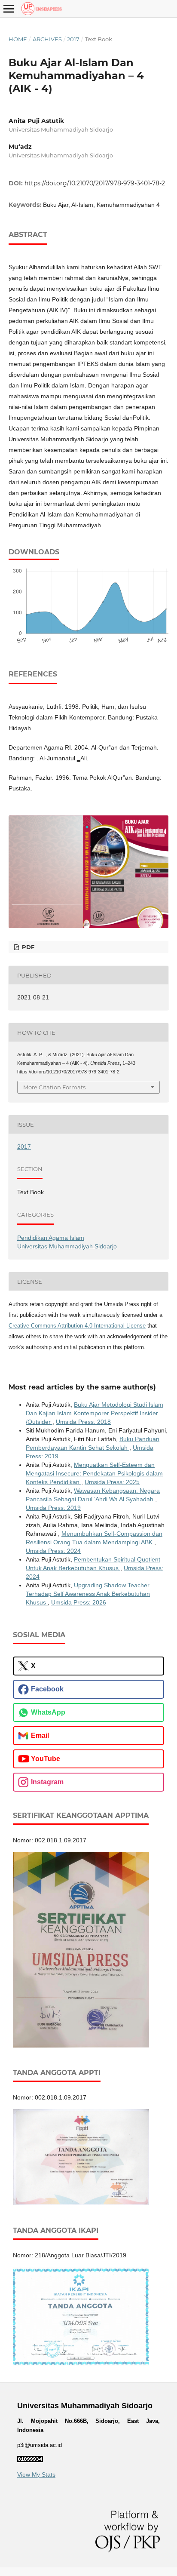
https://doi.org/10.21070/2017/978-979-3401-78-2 (95, 183)
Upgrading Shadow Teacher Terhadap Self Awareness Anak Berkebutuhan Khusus (88, 1594)
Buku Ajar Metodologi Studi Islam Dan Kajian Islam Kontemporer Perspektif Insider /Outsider (95, 1413)
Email (40, 1735)
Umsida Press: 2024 (53, 1551)
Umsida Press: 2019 (53, 1508)
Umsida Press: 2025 (112, 1482)
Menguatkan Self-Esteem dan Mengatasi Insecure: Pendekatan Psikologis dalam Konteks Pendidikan (94, 1473)
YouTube (46, 1759)
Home (18, 39)
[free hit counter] (30, 2460)
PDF (27, 947)
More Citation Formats (54, 1087)
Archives (47, 39)
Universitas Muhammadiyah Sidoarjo (67, 1246)
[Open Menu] (9, 9)
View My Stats (36, 2475)
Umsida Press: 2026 (79, 1602)
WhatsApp (48, 1712)
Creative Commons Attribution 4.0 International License (77, 1326)
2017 (73, 39)
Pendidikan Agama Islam (51, 1238)
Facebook (47, 1689)
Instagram (47, 1782)
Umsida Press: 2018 (83, 1422)
